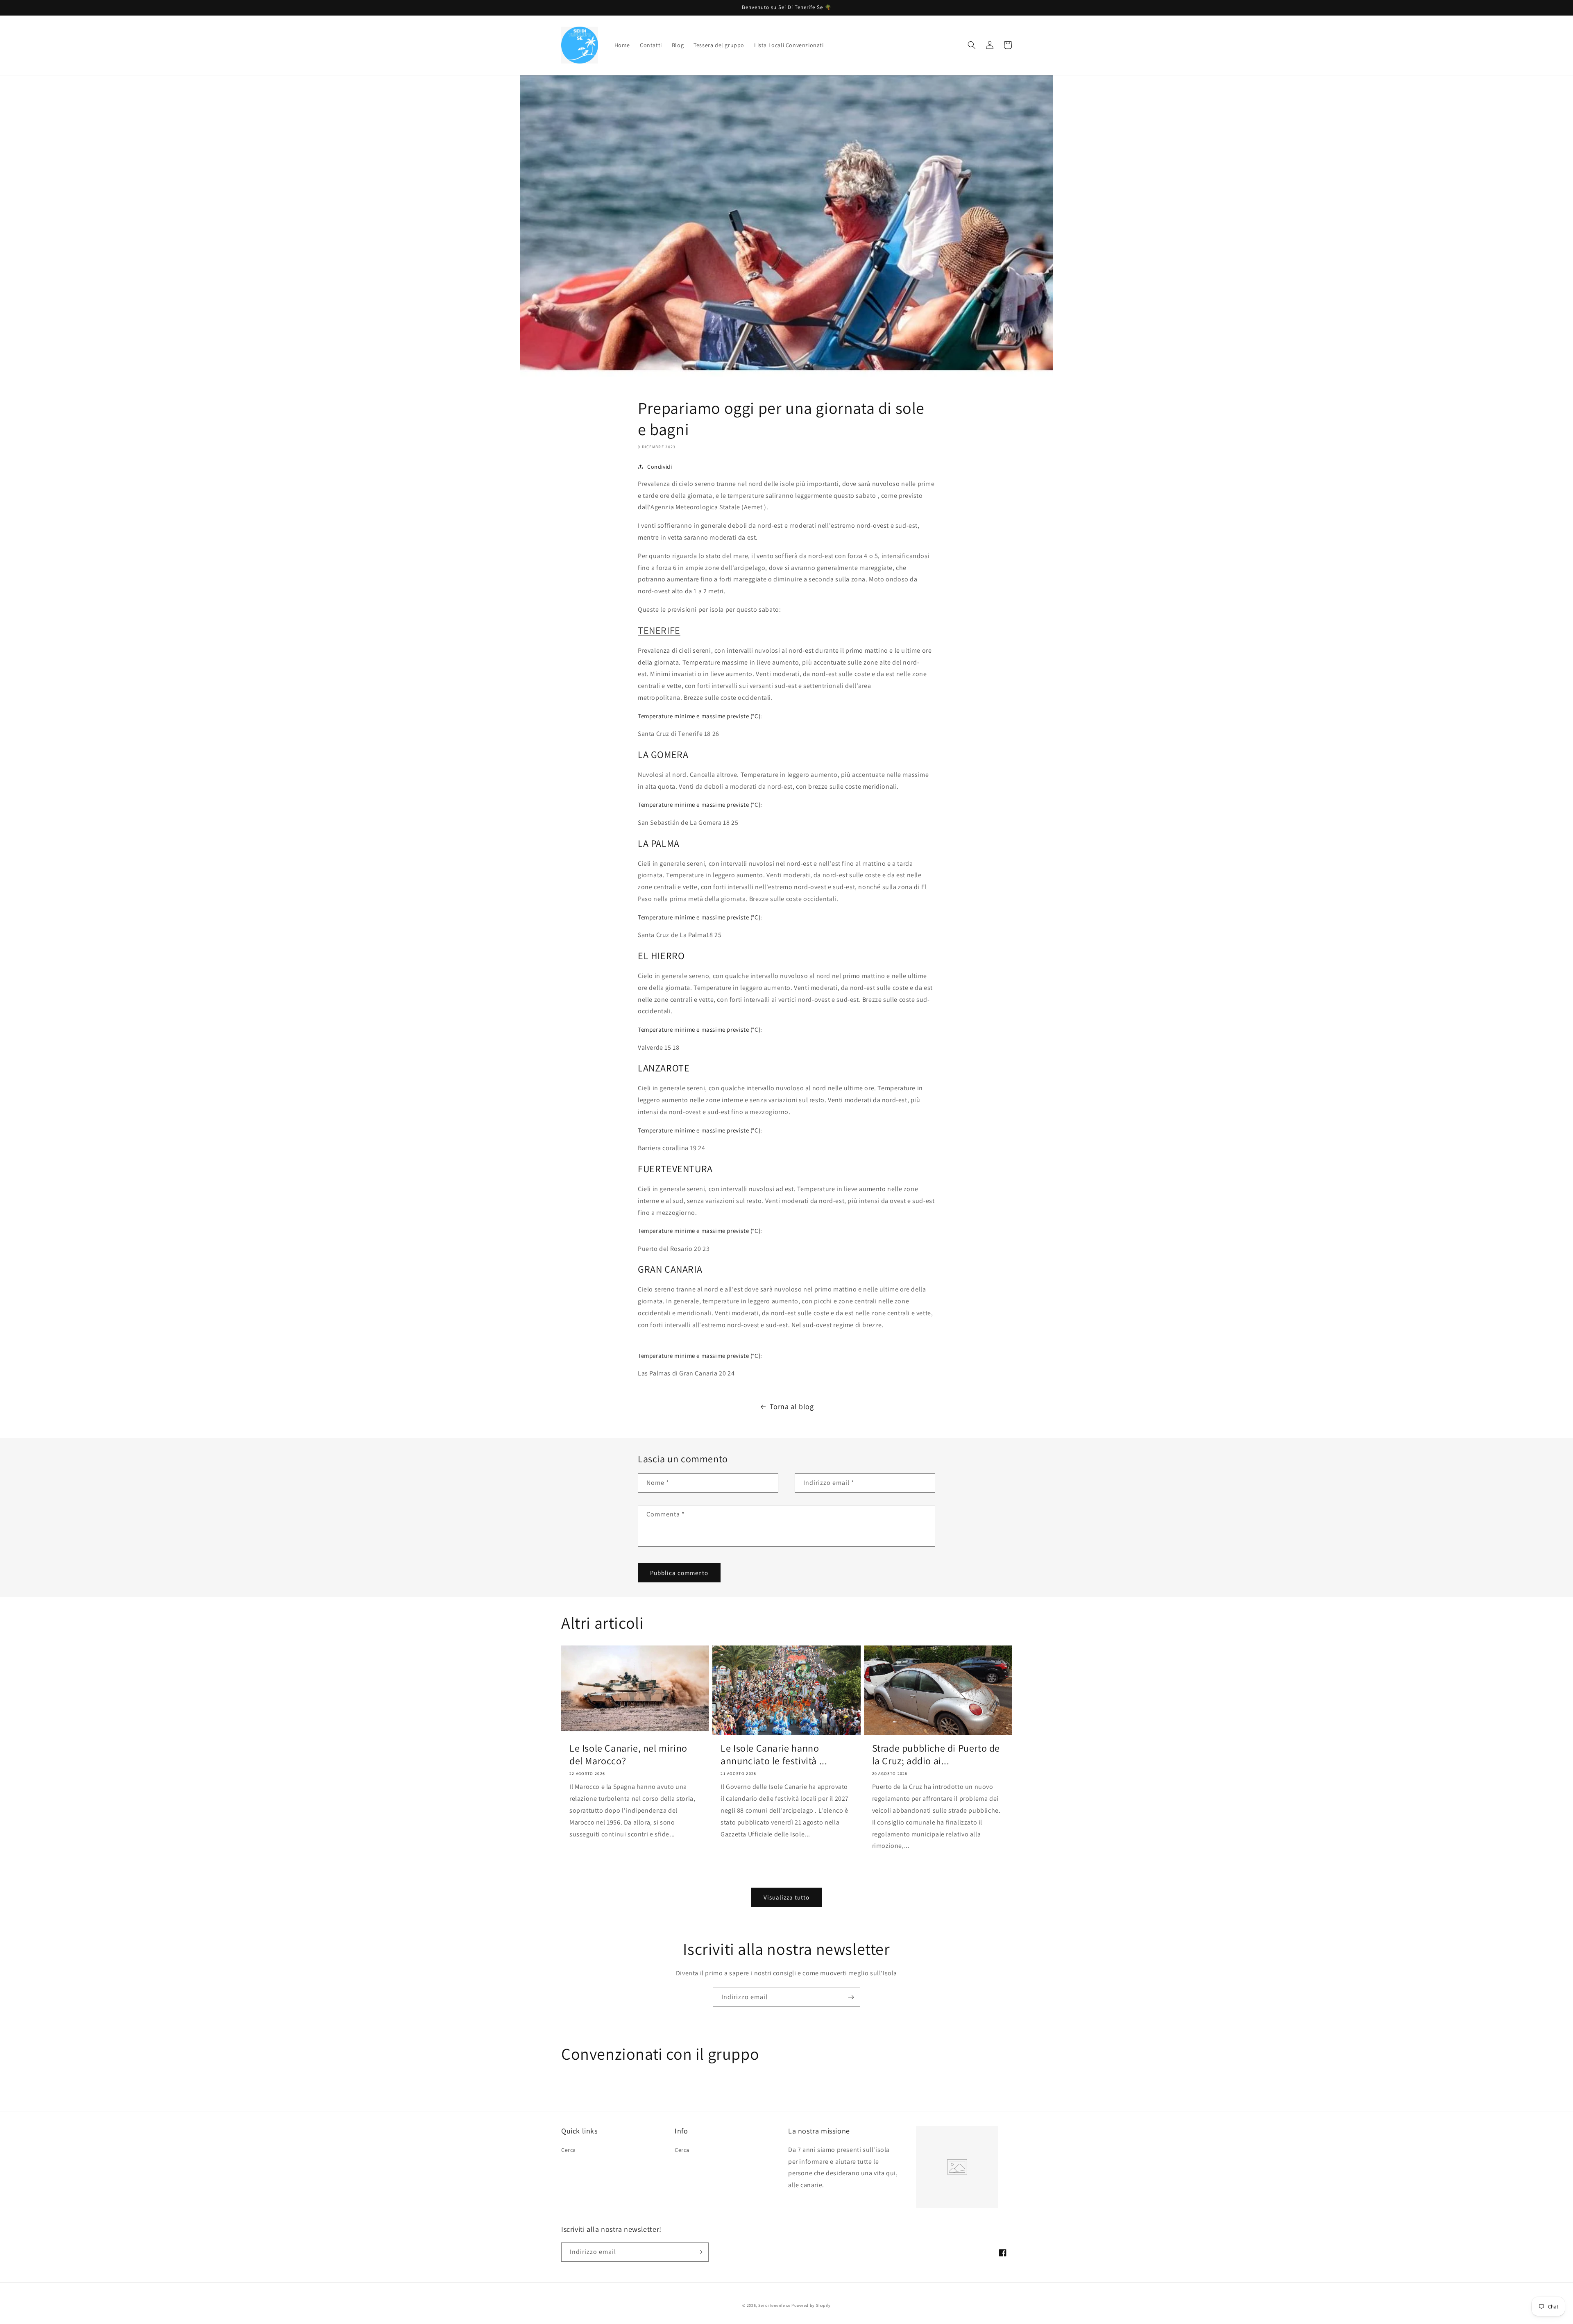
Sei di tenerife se (775, 2305)
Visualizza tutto (786, 1897)
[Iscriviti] (851, 1997)
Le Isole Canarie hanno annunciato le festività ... (774, 1754)
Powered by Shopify (811, 2305)
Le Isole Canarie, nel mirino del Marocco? (628, 1754)
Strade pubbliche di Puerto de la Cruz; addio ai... (936, 1754)
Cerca (569, 2150)
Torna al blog (792, 1406)
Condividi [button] (660, 467)
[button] (972, 45)
